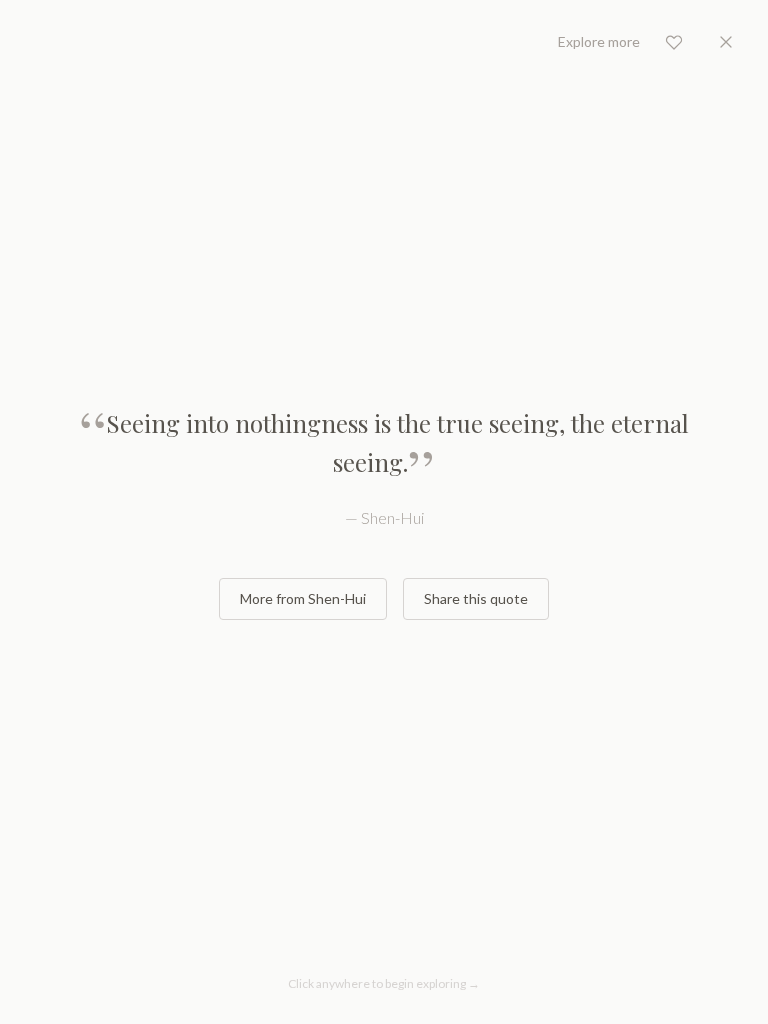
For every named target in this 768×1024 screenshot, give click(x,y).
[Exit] (726, 42)
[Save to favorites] (674, 42)
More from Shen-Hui (303, 598)
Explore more (599, 41)
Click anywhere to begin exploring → (384, 983)
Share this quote (476, 598)
